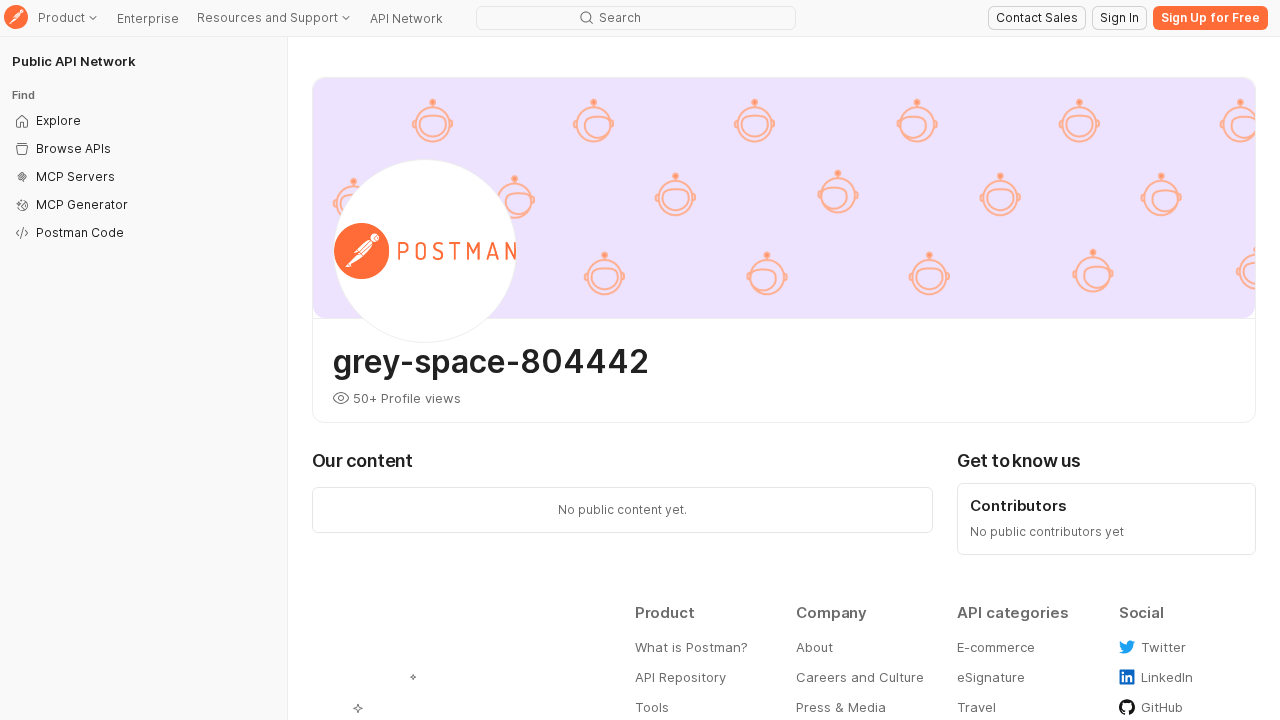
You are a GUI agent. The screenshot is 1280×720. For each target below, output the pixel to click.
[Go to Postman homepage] (16, 18)
